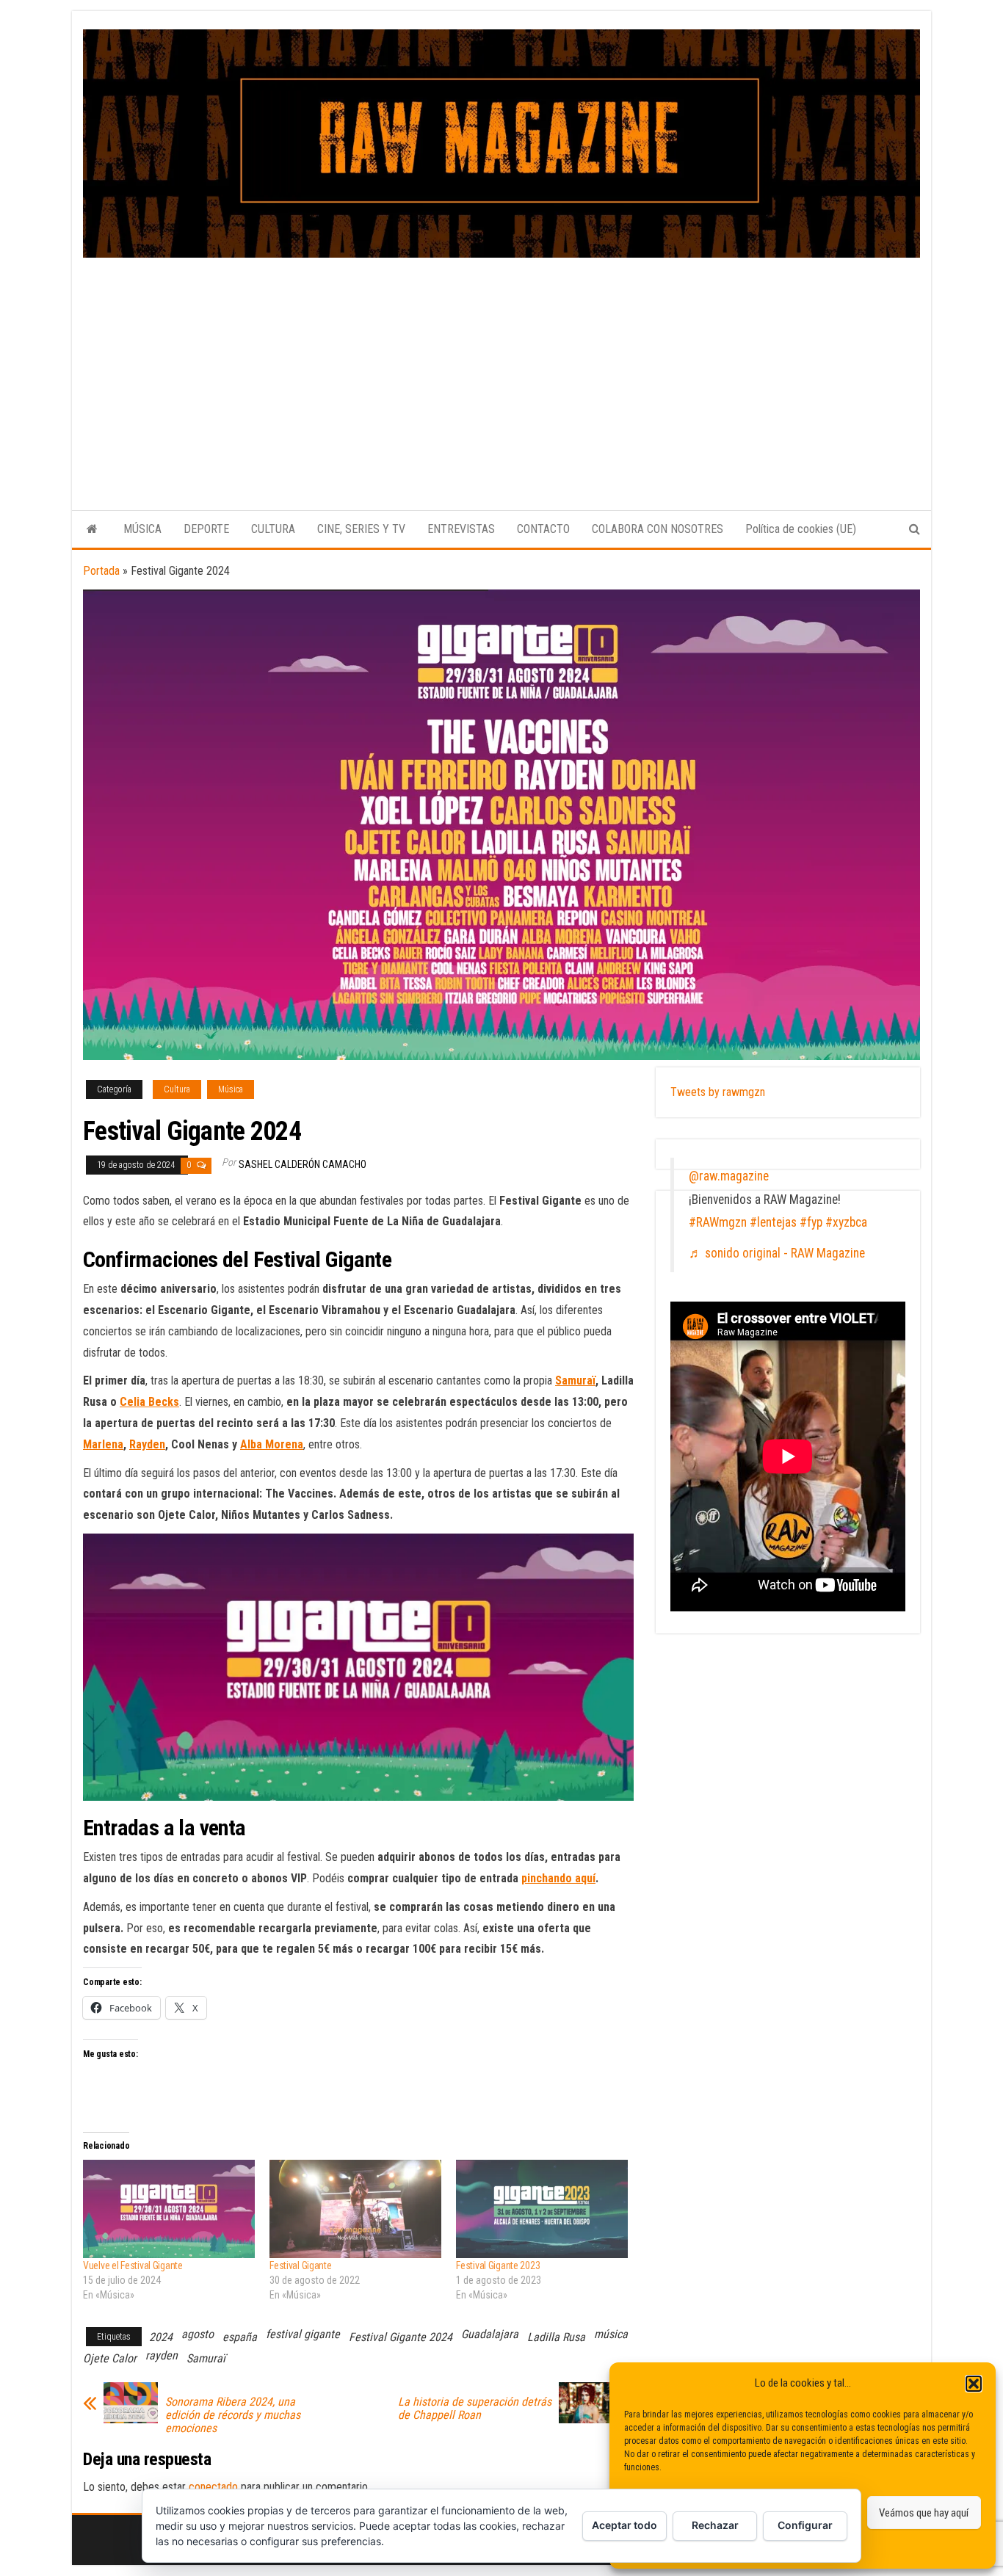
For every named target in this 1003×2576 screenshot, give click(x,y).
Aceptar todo (624, 2525)
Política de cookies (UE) (801, 529)
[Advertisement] (501, 368)
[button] (974, 2384)
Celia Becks (149, 1402)
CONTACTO (543, 529)
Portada (101, 571)
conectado (213, 2487)
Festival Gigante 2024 (401, 2337)
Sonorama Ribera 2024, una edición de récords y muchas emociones (233, 2415)
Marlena (103, 1444)
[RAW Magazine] (92, 529)
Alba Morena (272, 1444)
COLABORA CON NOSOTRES (658, 529)
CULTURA (273, 529)
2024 (161, 2337)
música (611, 2334)
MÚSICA (142, 529)
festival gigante (303, 2334)
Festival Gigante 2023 (498, 2265)
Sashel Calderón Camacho (303, 1164)
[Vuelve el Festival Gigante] (169, 2209)
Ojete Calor (110, 2358)
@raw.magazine (729, 1176)
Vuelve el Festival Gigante (133, 2265)
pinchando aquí (558, 1878)
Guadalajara (490, 2334)
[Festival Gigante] (355, 2209)
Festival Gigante (301, 2265)
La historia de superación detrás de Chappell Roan (475, 2409)
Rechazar (715, 2525)
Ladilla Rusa (556, 2337)
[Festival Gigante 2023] (542, 2209)
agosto (198, 2334)
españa (240, 2337)
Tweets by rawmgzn (718, 1092)
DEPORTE (206, 529)
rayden (162, 2355)
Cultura (177, 1089)
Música (231, 1089)
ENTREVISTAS (461, 529)
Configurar (805, 2525)
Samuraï (575, 1380)
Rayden (147, 1444)
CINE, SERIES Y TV (361, 529)
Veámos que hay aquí (924, 2513)
